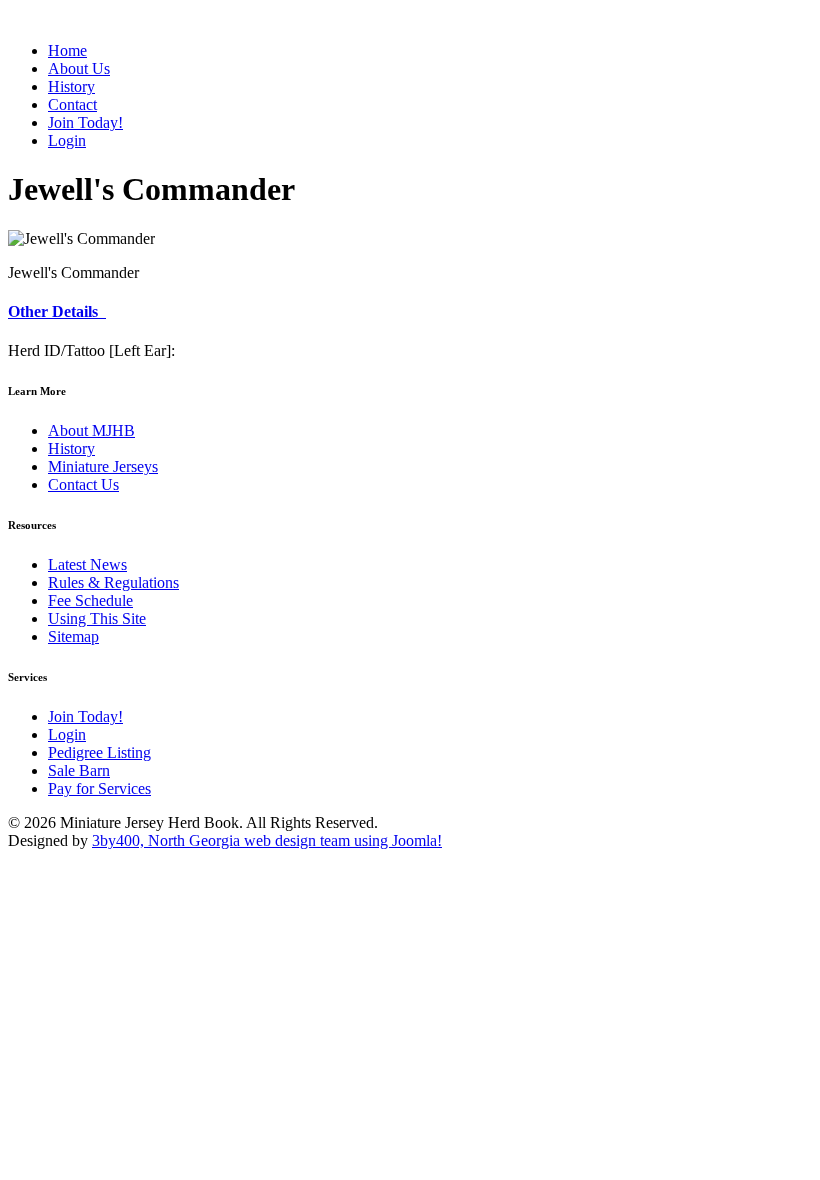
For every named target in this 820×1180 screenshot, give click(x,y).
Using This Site (97, 618)
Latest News (87, 564)
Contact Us (83, 484)
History (71, 448)
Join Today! (85, 716)
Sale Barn (79, 770)
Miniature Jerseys (103, 466)
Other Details (57, 311)
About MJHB (91, 430)
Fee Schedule (90, 600)
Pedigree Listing (99, 752)
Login (67, 734)
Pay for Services (99, 788)
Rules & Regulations (113, 582)
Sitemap (73, 636)
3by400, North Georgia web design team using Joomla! (267, 840)
